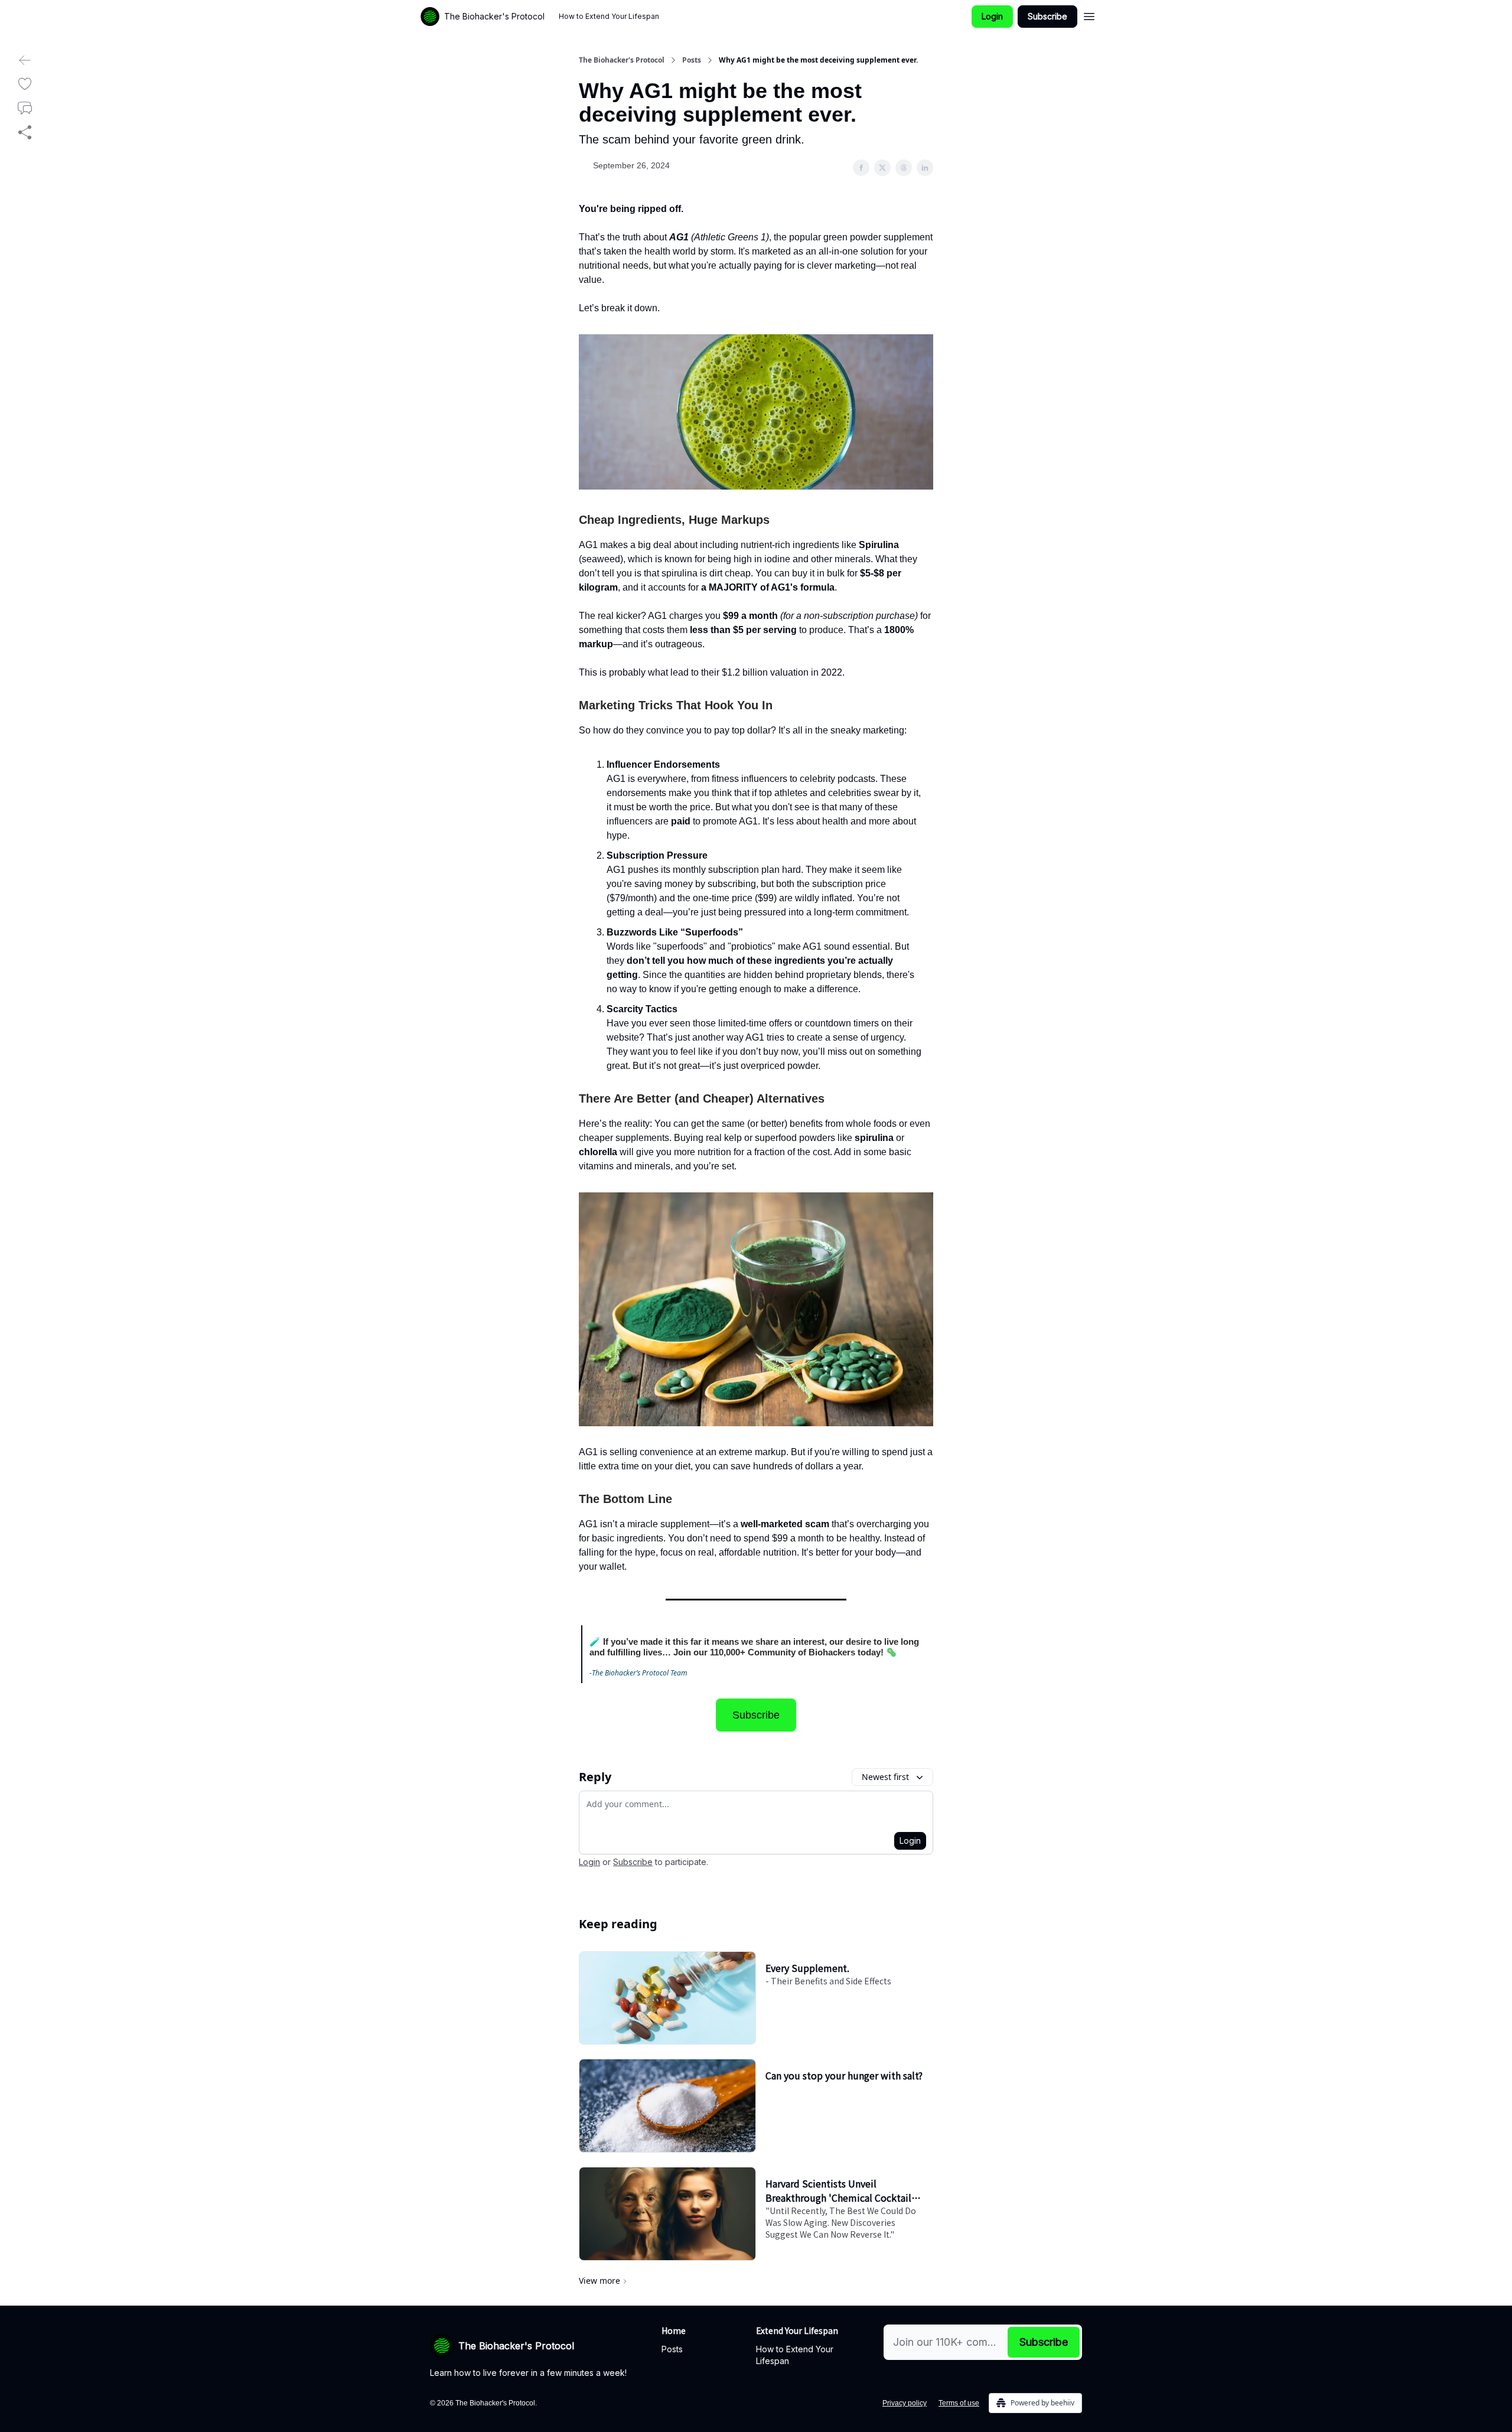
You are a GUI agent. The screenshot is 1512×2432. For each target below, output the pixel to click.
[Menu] (1089, 15)
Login (992, 16)
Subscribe (1047, 16)
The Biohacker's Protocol (622, 60)
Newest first (885, 1777)
